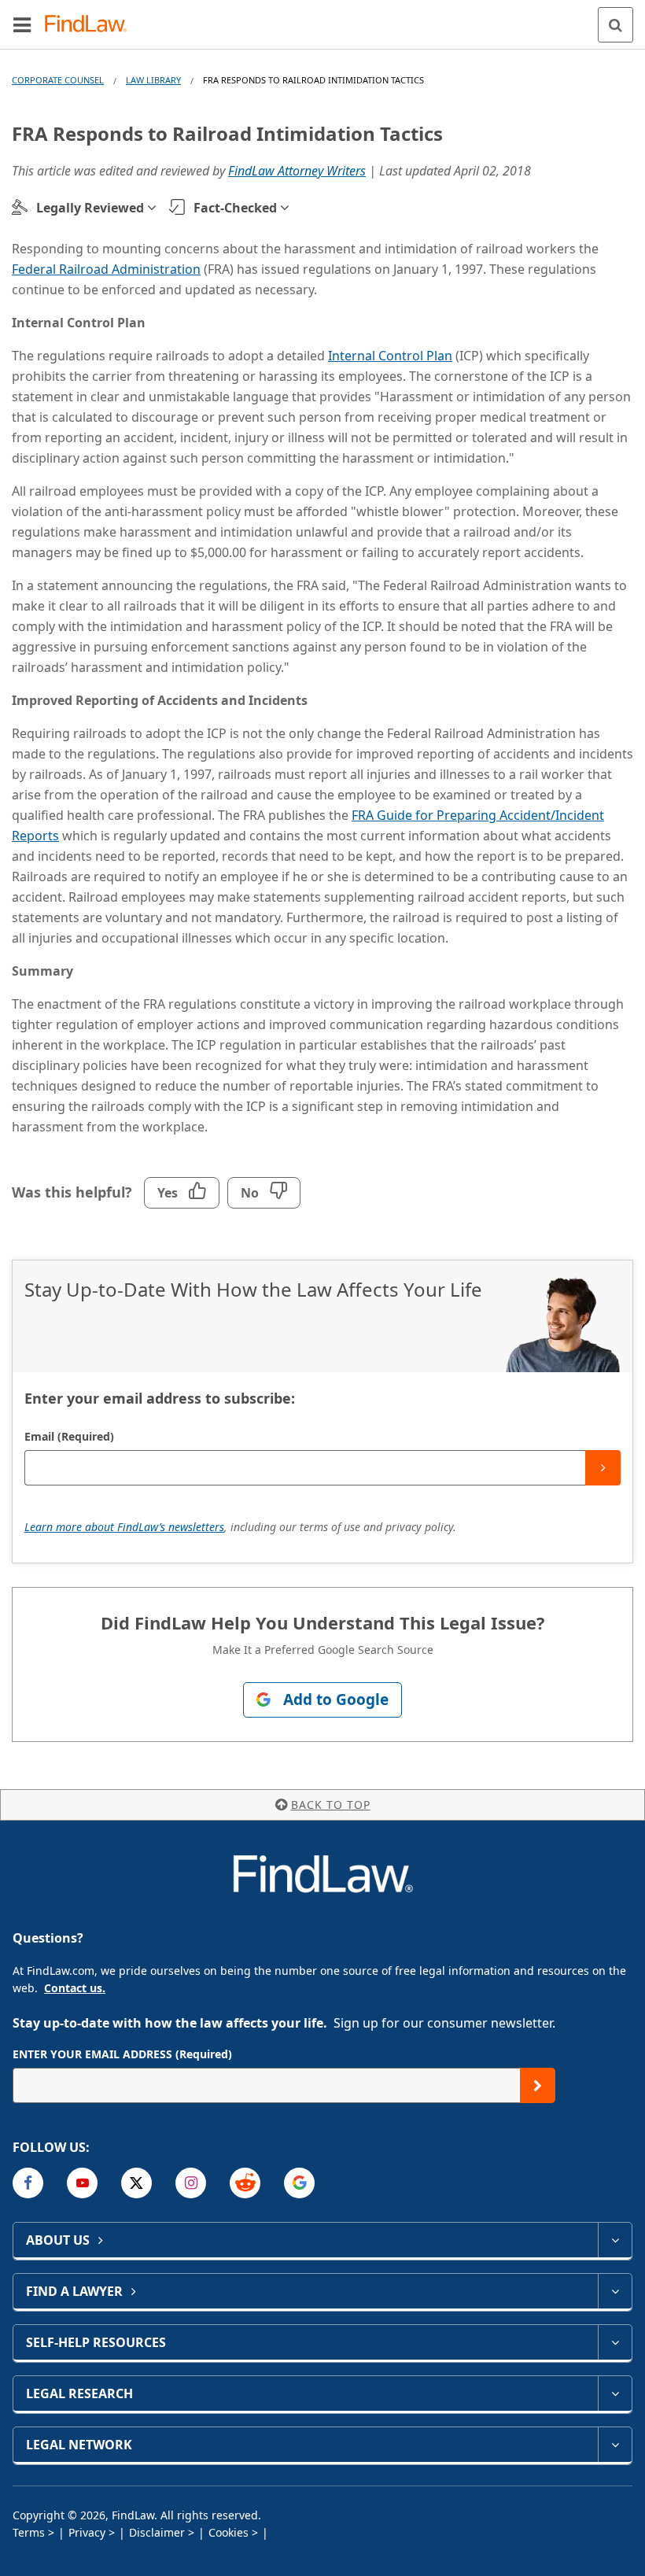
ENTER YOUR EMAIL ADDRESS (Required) (122, 2054)
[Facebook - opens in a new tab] (28, 2183)
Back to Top (331, 1805)
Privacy (87, 2532)
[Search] (616, 25)
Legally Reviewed (90, 208)
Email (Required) (69, 1436)
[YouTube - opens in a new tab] (82, 2183)
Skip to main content (323, 18)
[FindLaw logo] (91, 25)
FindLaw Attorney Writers (297, 171)
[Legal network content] (615, 2445)
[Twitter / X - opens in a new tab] (136, 2183)
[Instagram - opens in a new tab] (191, 2183)
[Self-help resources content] (615, 2342)
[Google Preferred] (299, 2183)
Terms (29, 2532)
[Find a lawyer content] (615, 2291)
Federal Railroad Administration (106, 269)
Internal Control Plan (390, 356)
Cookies (229, 2532)
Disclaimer (157, 2532)
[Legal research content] (615, 2393)
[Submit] (603, 1468)
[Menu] (22, 24)
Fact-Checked (235, 208)
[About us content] (615, 2240)
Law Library (153, 80)
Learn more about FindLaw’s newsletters (124, 1527)
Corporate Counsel (58, 80)
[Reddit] (245, 2183)
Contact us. (75, 1988)
